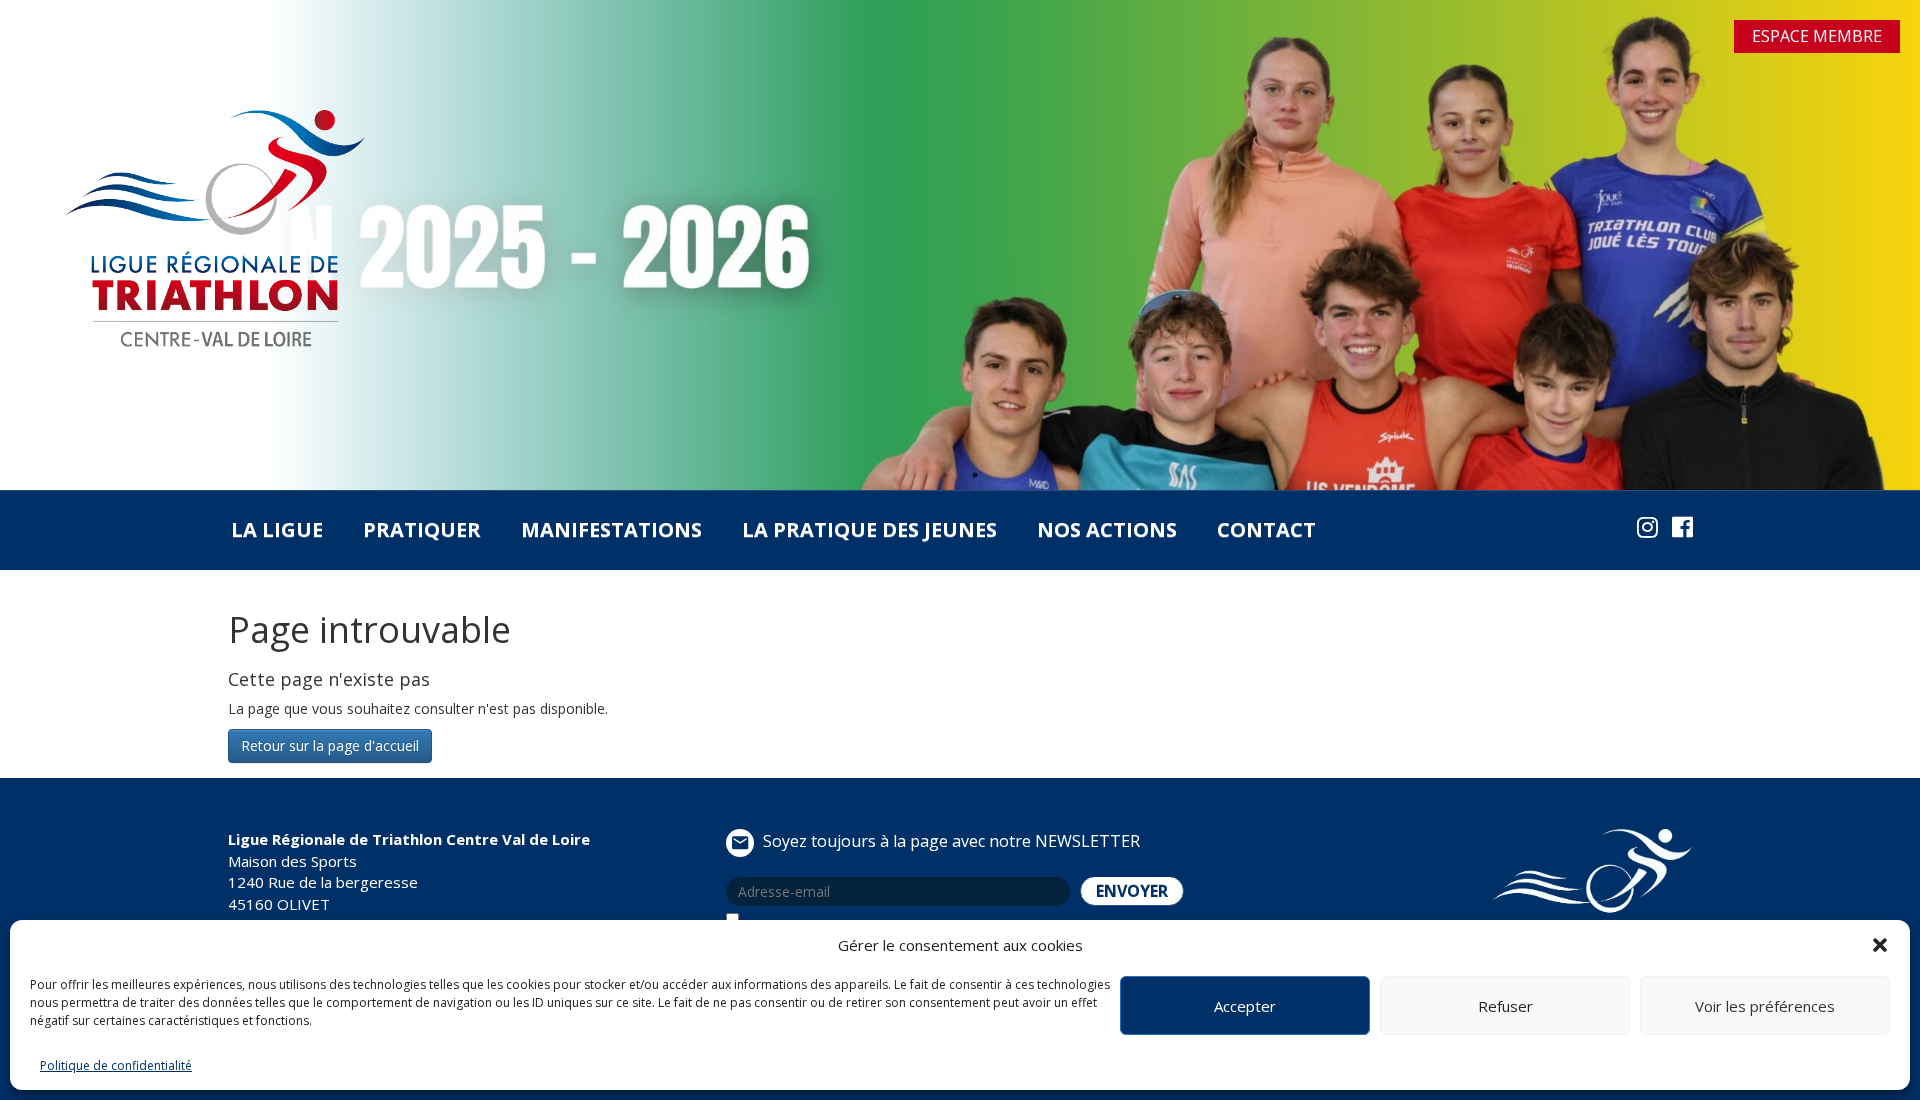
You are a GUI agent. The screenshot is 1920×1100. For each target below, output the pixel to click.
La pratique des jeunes (869, 529)
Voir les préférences (1765, 1006)
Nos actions (1107, 529)
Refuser (1505, 1006)
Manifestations (611, 529)
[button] (1880, 945)
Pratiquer (422, 529)
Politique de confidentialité (116, 1065)
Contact (1266, 529)
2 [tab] (975, 475)
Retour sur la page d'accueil (330, 745)
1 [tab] (945, 475)
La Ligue (277, 529)
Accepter (1245, 1006)
